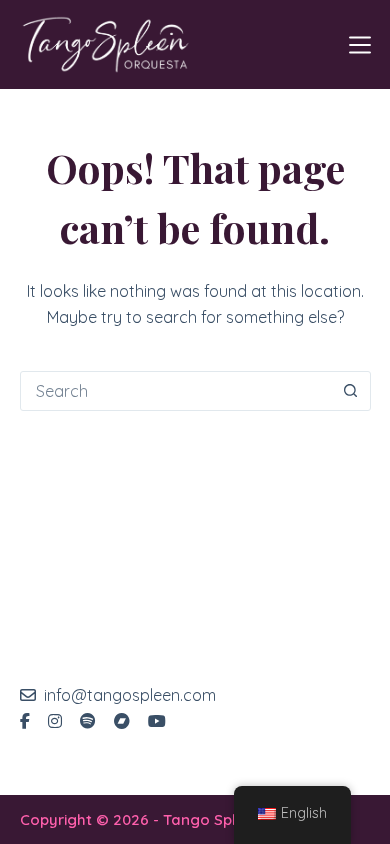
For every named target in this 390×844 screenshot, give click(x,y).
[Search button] (351, 391)
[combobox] (176, 391)
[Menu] (360, 45)
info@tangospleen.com (130, 695)
